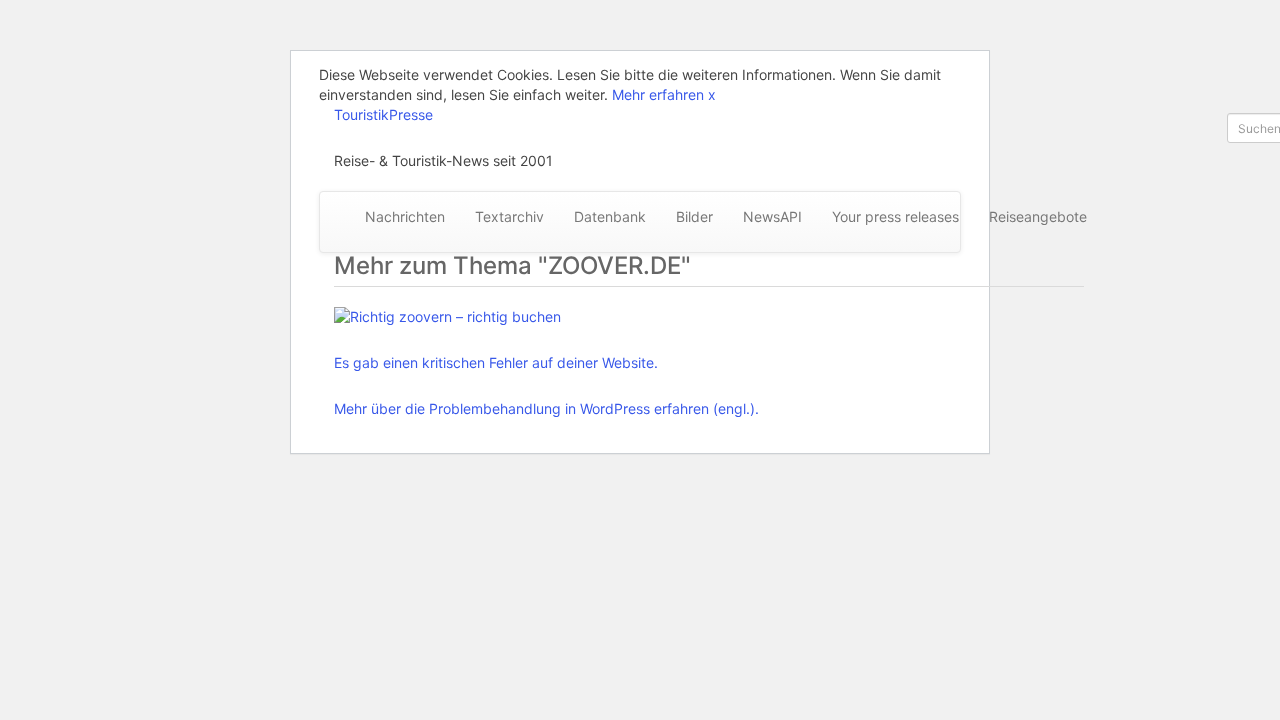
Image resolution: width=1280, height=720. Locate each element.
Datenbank (610, 216)
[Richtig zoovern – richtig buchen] (546, 317)
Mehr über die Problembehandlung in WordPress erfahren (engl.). (546, 408)
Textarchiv (509, 216)
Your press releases (895, 216)
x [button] (712, 94)
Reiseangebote (1038, 216)
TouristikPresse (383, 114)
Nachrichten (405, 216)
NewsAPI (772, 216)
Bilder (694, 216)
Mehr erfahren (658, 94)
